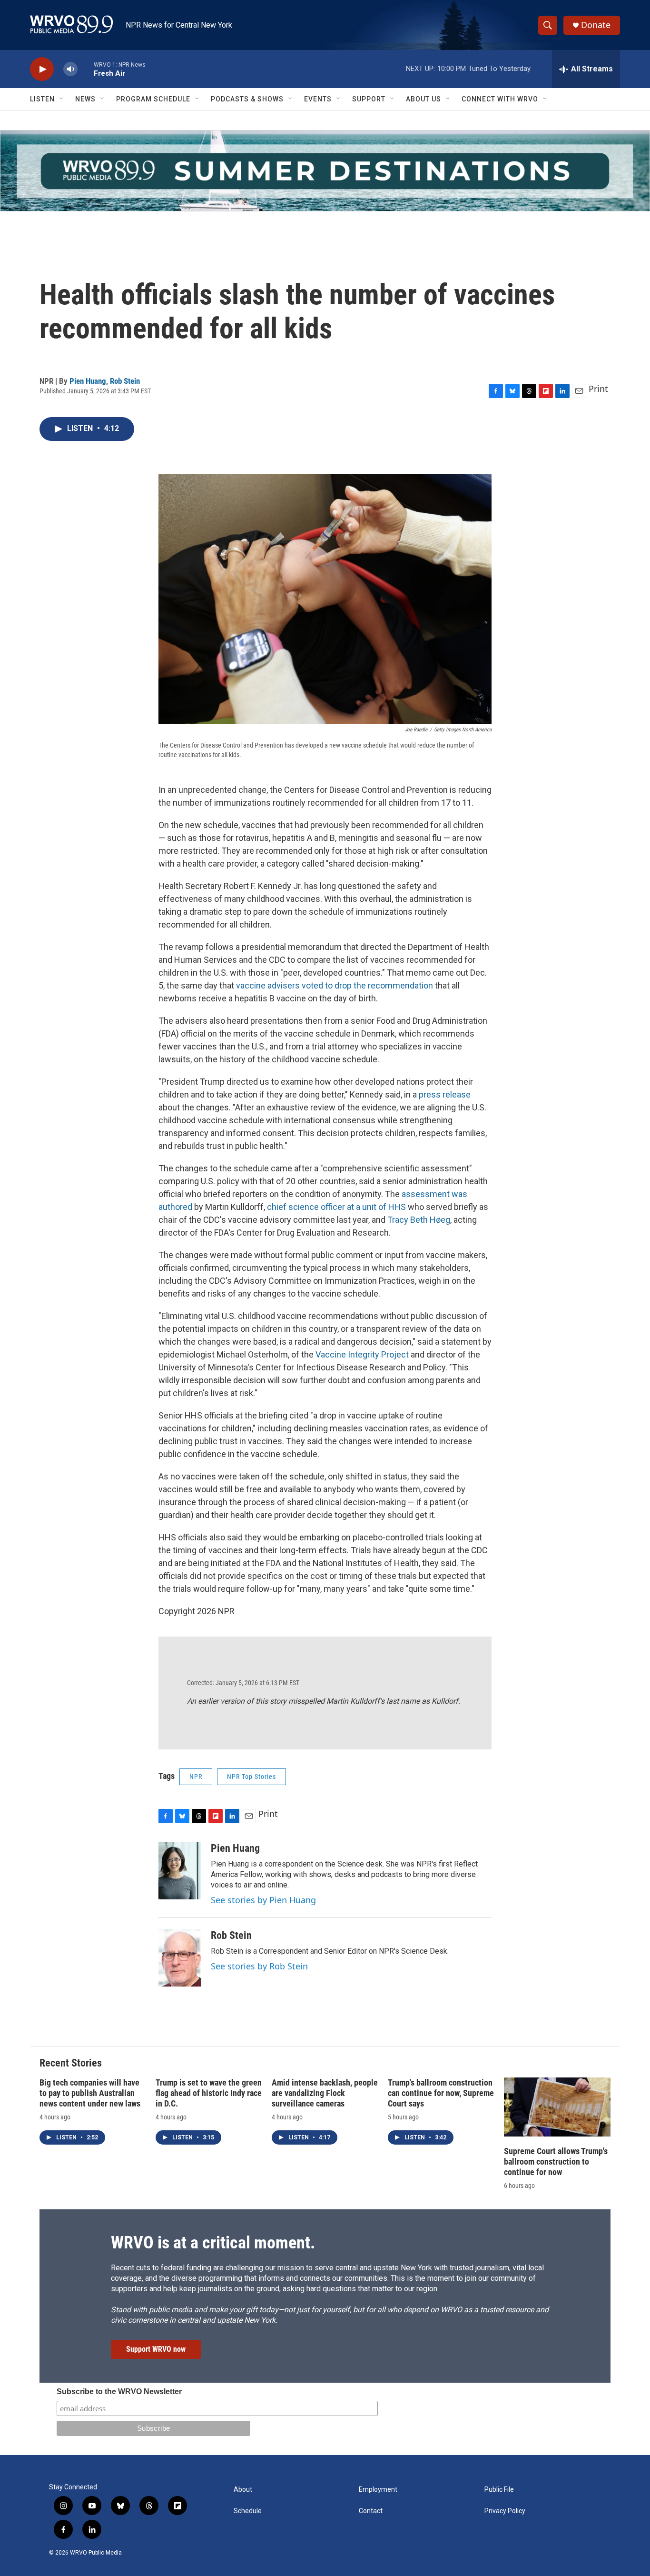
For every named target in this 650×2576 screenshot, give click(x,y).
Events (318, 99)
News (85, 99)
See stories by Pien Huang (263, 1900)
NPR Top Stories (251, 1777)
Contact (371, 2511)
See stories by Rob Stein (259, 1966)
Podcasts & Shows (247, 99)
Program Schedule (153, 99)
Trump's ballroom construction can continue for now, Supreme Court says (441, 2093)
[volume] (70, 69)
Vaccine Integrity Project (362, 1354)
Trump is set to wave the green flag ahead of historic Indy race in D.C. (209, 2093)
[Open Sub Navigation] (62, 99)
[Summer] (325, 171)
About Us (423, 99)
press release (445, 1094)
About (243, 2490)
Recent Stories (71, 2063)
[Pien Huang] (180, 1871)
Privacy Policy (505, 2511)
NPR (196, 1777)
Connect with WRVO (500, 99)
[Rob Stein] (180, 1958)
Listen (42, 99)
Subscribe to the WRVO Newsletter (119, 2391)
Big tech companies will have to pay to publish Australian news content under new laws (90, 2093)
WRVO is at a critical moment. (213, 2243)
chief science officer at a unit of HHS (336, 1207)
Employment (378, 2490)
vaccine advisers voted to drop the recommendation (335, 985)
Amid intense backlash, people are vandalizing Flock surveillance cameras (325, 2093)
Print (598, 389)
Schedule (248, 2511)
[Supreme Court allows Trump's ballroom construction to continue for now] (557, 2107)
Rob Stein (125, 381)
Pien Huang (88, 381)
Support (369, 99)
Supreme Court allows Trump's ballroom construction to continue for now (556, 2162)
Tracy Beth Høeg (419, 1220)
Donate (596, 25)
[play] (42, 69)
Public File (499, 2490)
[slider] (86, 69)
